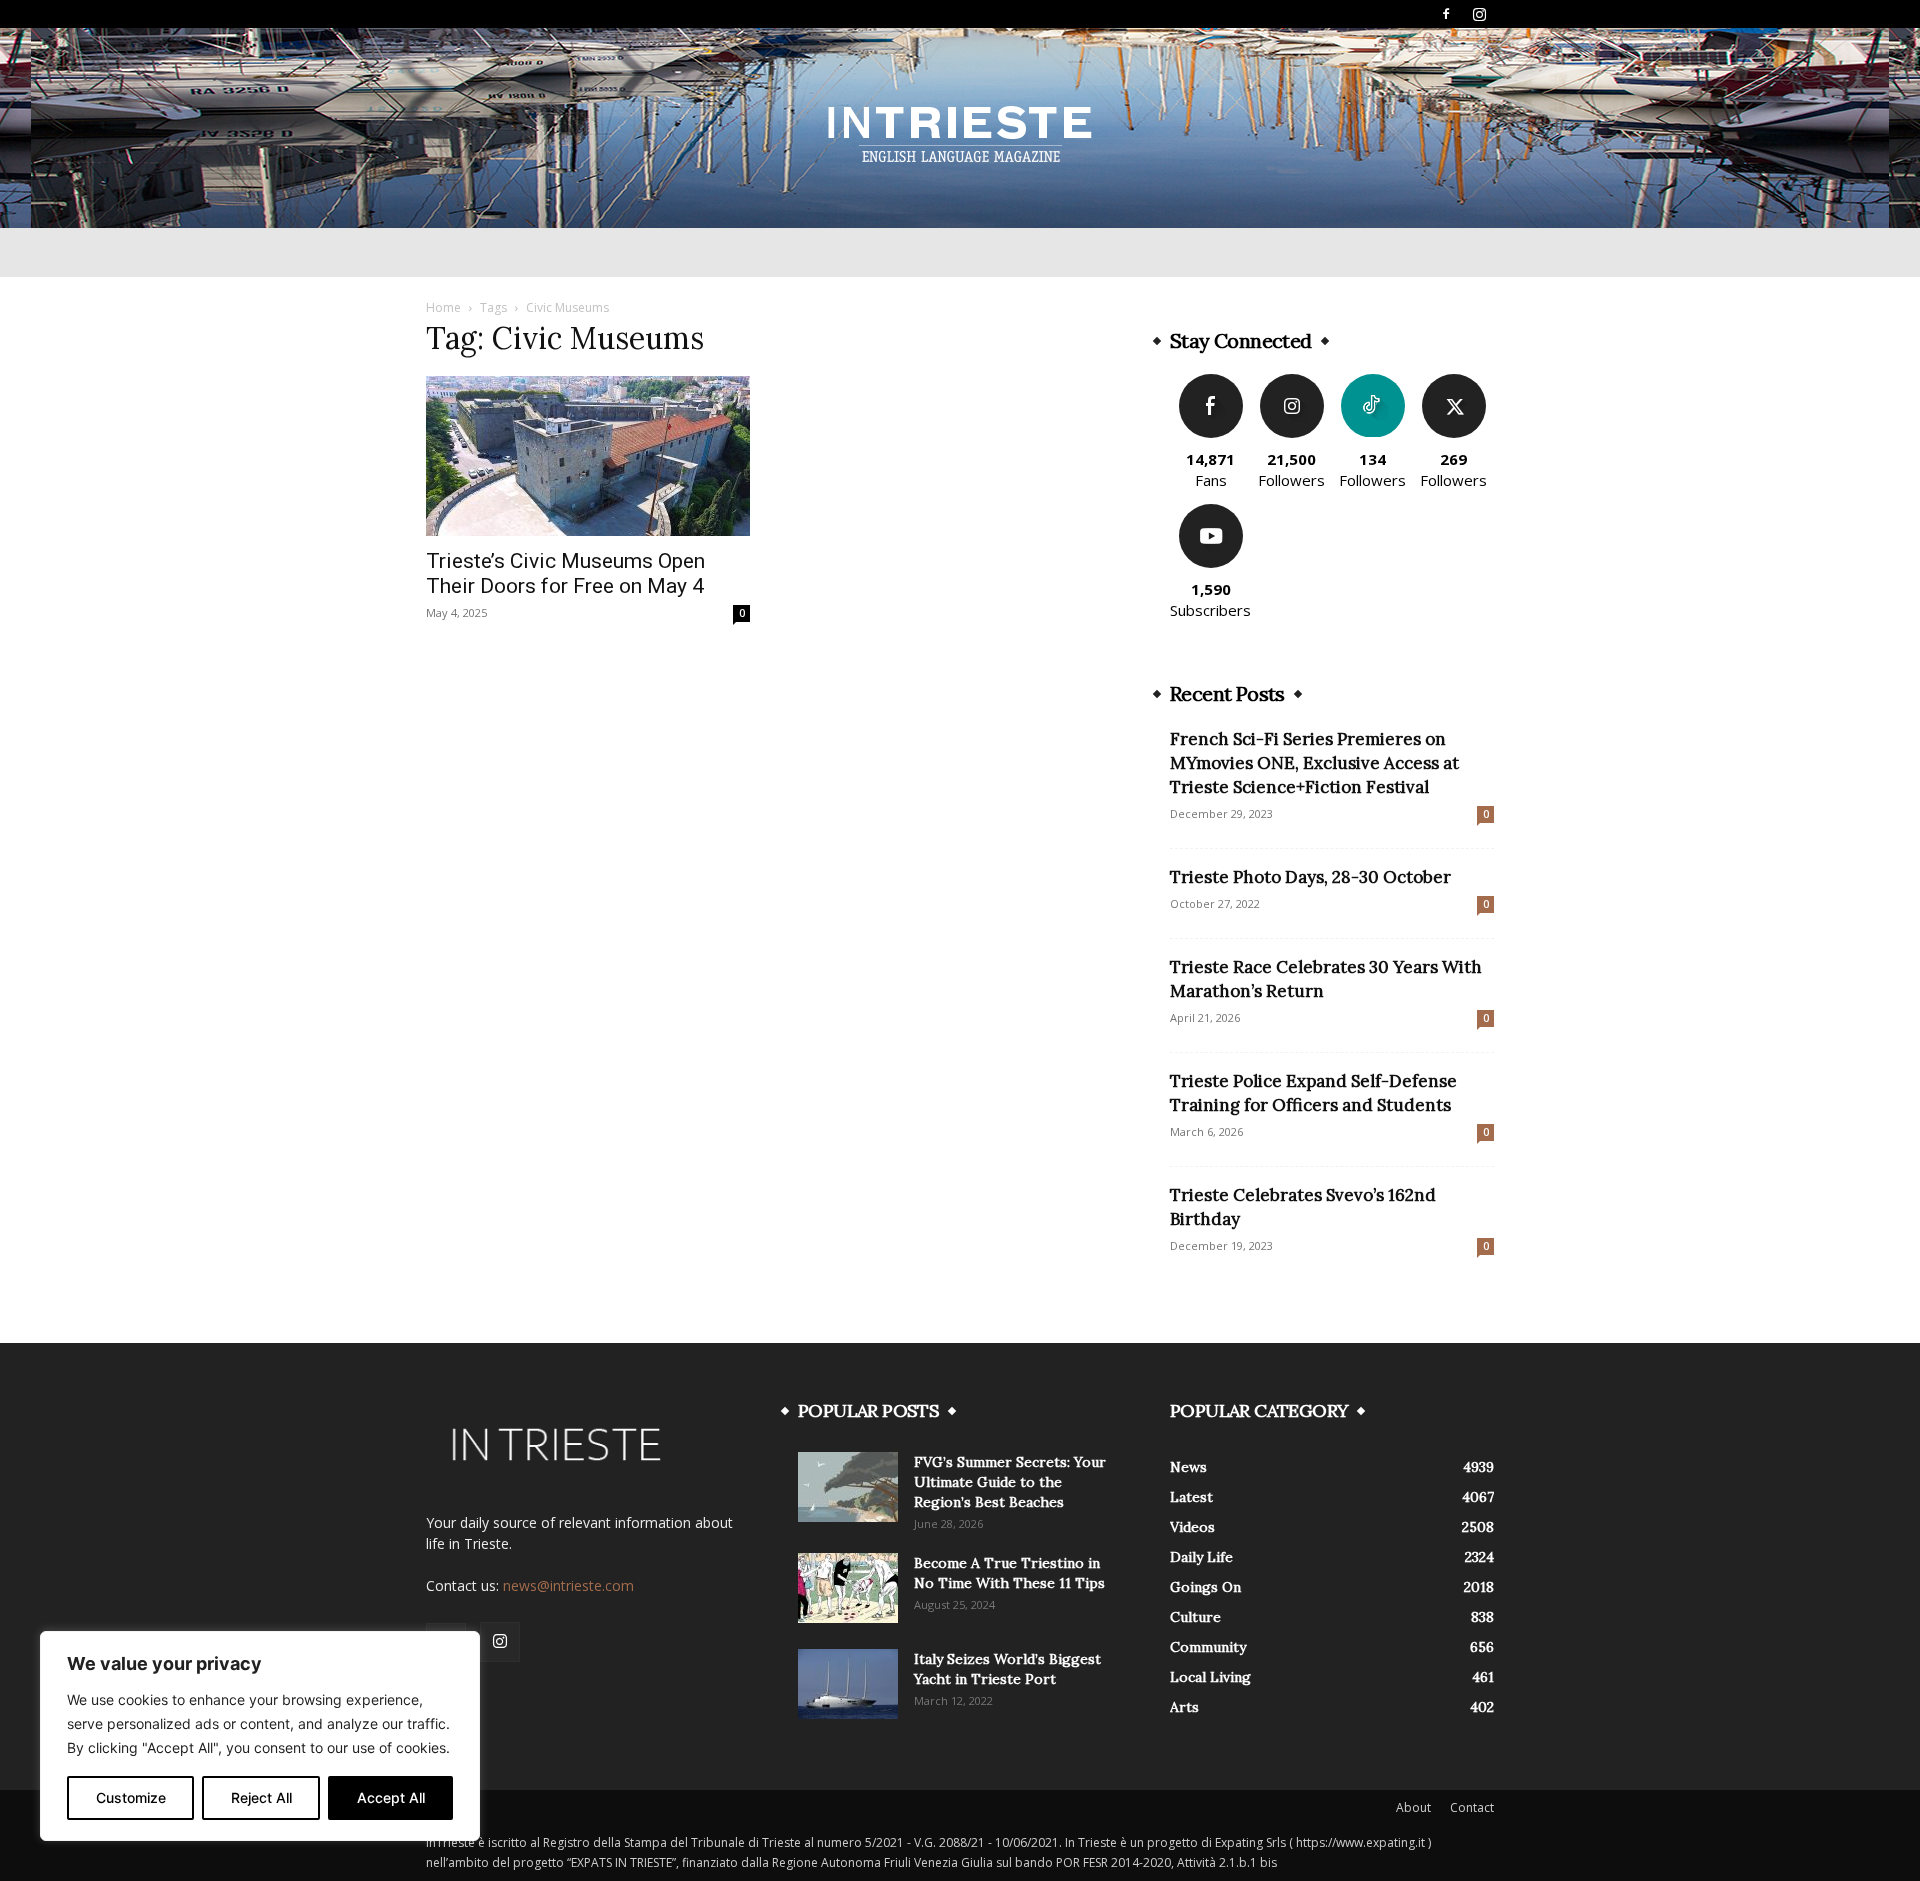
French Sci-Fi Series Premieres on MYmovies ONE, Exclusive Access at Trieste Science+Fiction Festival (1314, 763)
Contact (1472, 1807)
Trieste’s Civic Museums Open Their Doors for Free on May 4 (565, 573)
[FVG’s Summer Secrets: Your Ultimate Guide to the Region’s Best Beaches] (848, 1487)
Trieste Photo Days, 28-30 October (1310, 877)
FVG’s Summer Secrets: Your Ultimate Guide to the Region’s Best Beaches (1010, 1482)
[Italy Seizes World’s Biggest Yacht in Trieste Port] (848, 1684)
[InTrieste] (960, 129)
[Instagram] (1479, 14)
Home (443, 307)
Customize (131, 1797)
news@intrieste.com (568, 1585)
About (1413, 1807)
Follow (1291, 381)
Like (1210, 381)
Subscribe (1211, 511)
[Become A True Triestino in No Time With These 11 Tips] (848, 1588)
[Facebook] (1446, 14)
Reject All (261, 1797)
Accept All (391, 1797)
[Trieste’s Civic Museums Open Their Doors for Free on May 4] (588, 456)
